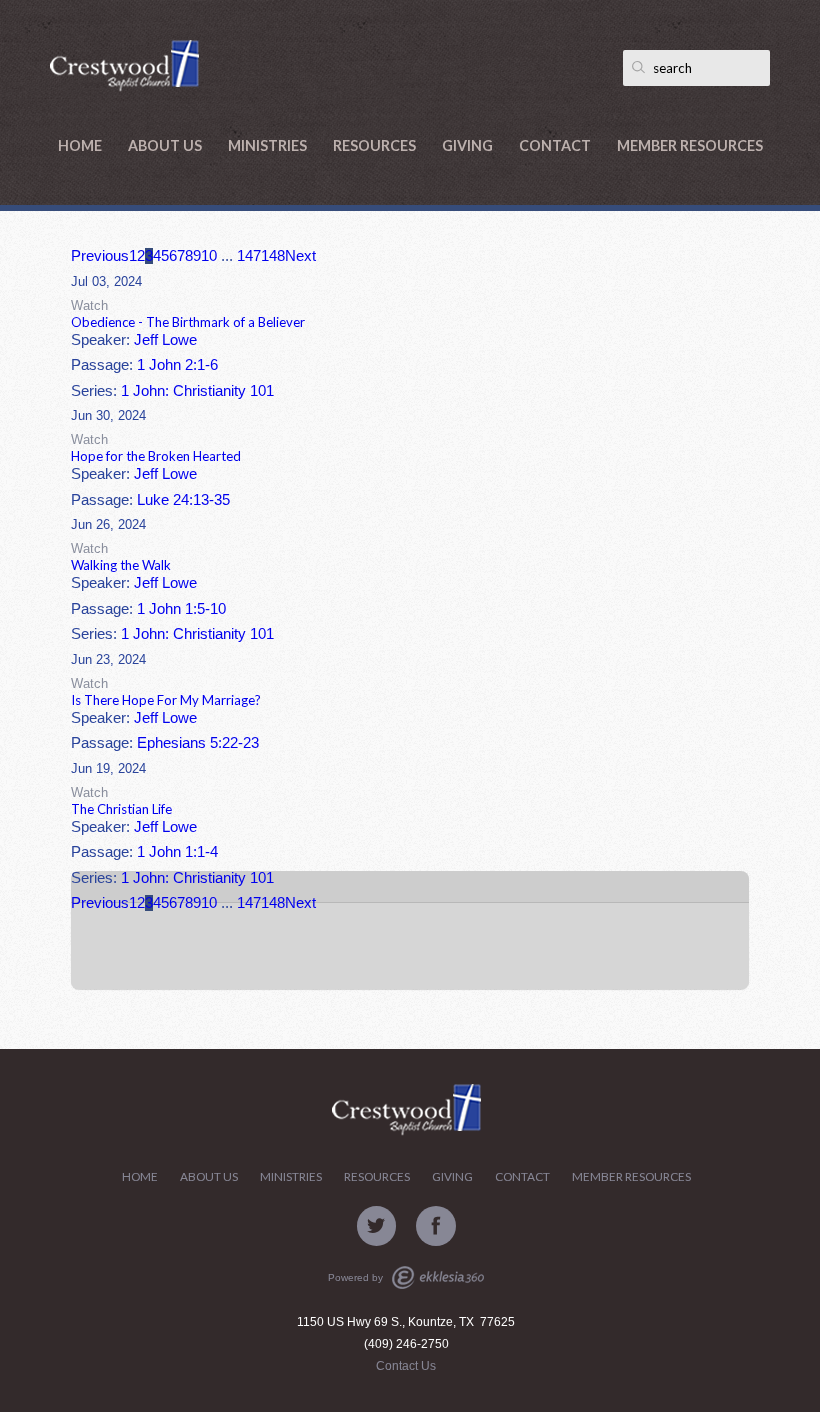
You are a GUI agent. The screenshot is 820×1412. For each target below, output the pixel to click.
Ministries (267, 145)
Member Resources (690, 145)
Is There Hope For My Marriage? (166, 700)
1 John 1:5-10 (181, 609)
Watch (89, 305)
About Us (165, 145)
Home (80, 145)
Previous (100, 256)
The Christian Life (121, 809)
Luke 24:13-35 (183, 500)
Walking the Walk (121, 565)
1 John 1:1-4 (177, 852)
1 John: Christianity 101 (197, 391)
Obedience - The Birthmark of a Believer (188, 322)
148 (273, 256)
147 (249, 256)
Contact (555, 145)
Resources (374, 145)
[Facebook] (436, 1226)
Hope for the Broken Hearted (156, 456)
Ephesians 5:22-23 (198, 743)
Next (300, 256)
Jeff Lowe (165, 340)
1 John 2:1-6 (177, 365)
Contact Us (406, 1366)
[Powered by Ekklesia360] (438, 1277)
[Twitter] (377, 1226)
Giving (467, 145)
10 (209, 256)
